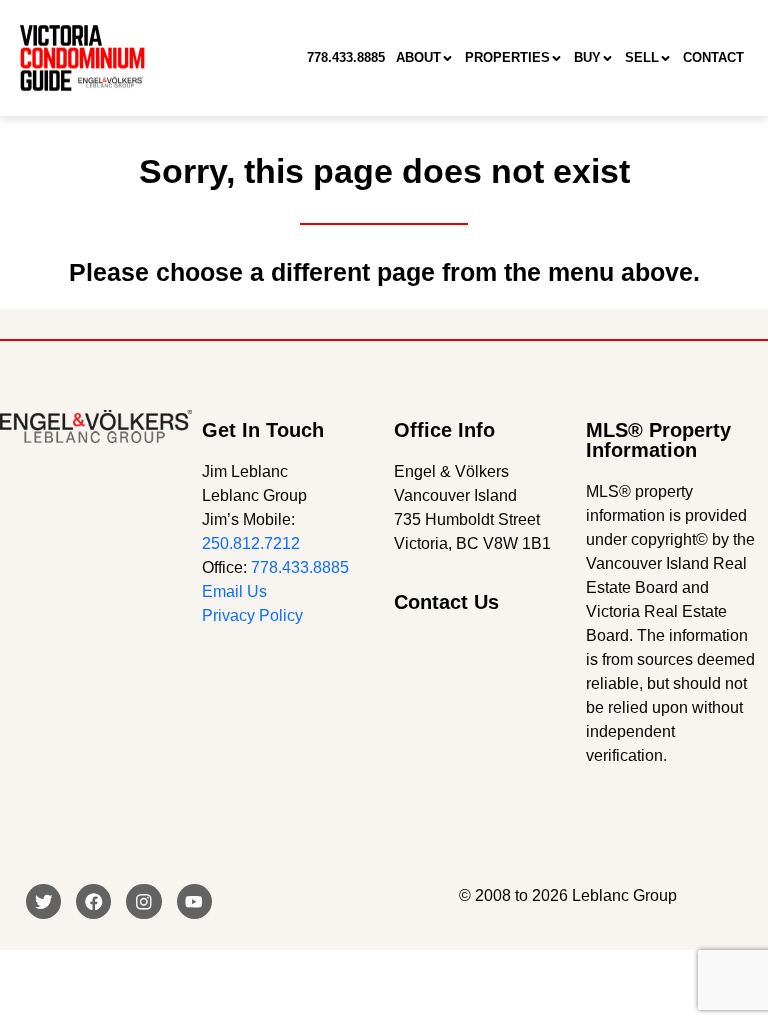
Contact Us (446, 602)
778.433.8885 (300, 567)
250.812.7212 (251, 543)
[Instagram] (143, 901)
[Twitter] (43, 901)
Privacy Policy (252, 615)
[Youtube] (194, 901)
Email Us (234, 591)
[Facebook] (93, 901)
